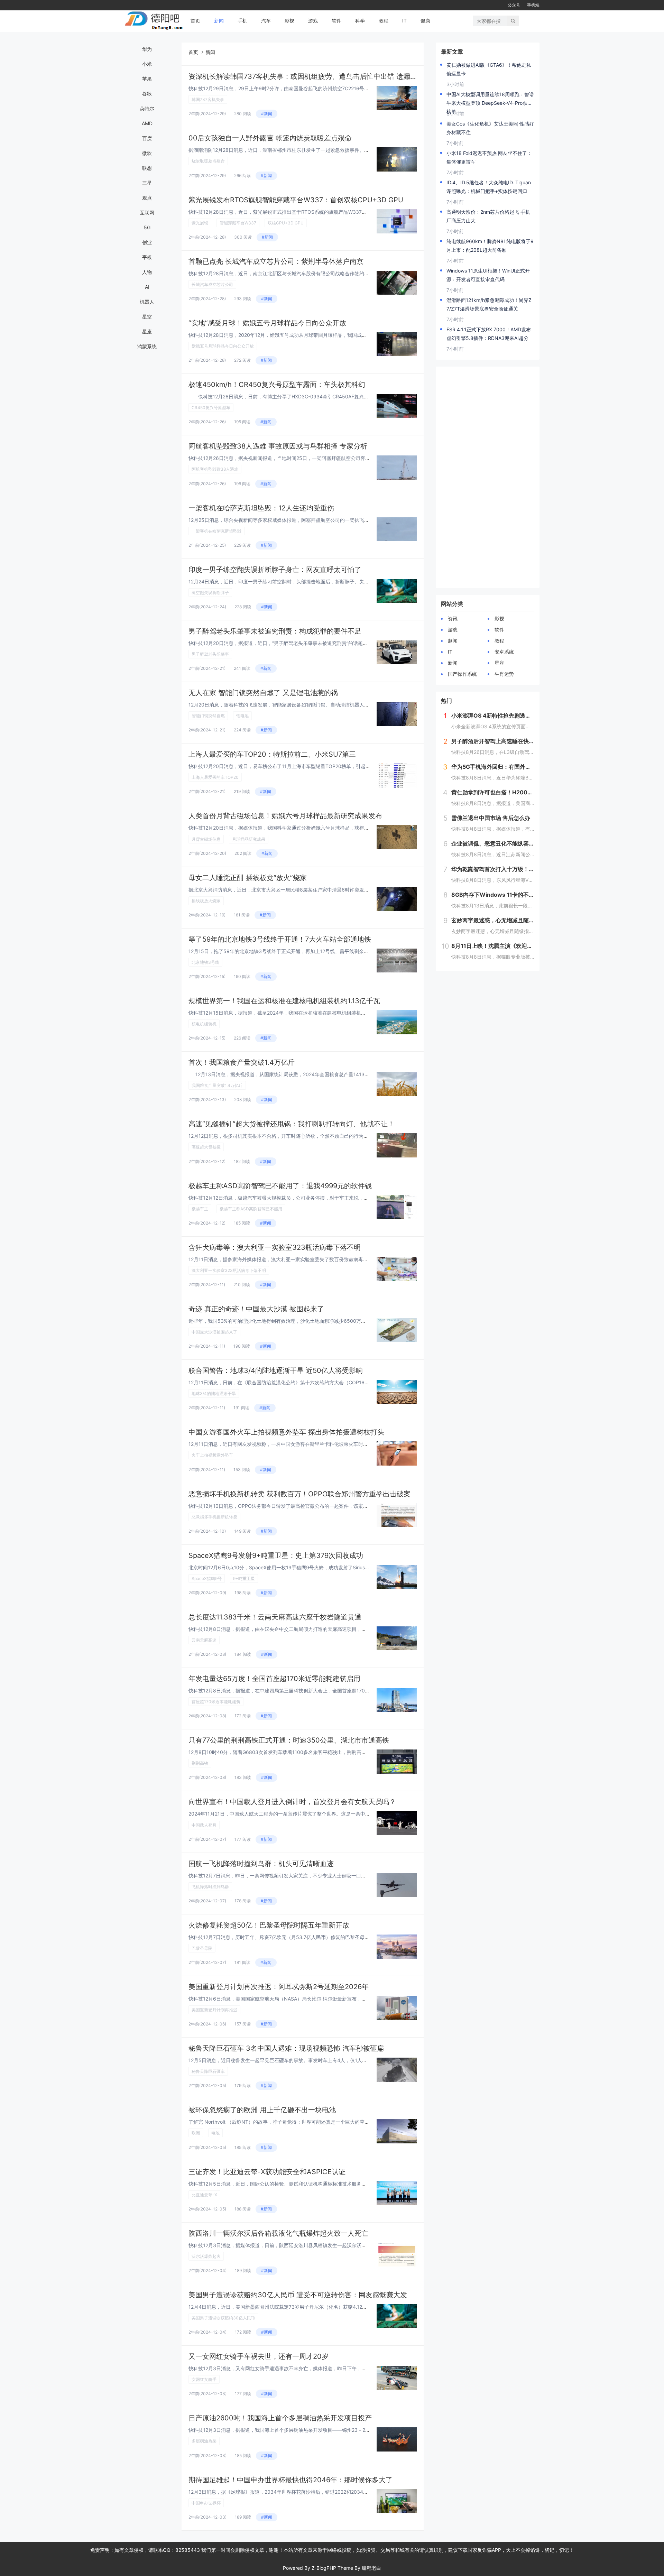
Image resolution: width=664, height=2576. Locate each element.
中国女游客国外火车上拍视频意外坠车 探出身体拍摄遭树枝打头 (286, 1432)
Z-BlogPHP (324, 2568)
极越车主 (200, 1209)
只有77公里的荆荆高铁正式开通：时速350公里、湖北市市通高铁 (289, 1740)
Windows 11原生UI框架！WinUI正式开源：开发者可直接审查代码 (488, 275)
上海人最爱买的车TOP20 (215, 777)
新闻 (219, 21)
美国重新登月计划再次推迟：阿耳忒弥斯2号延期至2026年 (279, 1987)
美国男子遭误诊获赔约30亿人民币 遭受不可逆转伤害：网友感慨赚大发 (298, 2295)
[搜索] (513, 21)
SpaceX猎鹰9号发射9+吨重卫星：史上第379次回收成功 (276, 1555)
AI (147, 287)
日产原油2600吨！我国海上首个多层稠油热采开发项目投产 (280, 2418)
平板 (147, 257)
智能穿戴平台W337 (238, 223)
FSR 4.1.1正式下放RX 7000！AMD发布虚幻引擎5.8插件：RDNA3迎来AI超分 (489, 334)
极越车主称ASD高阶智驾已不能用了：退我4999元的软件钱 (280, 1186)
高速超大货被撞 (206, 1147)
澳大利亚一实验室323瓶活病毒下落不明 (229, 1270)
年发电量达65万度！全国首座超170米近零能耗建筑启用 (274, 1679)
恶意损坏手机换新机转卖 (214, 1517)
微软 (147, 153)
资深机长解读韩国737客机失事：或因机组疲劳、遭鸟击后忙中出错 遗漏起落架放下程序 (324, 76)
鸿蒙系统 (147, 346)
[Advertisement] (488, 477)
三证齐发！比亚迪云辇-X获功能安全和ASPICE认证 (267, 2172)
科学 (360, 21)
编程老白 (371, 2568)
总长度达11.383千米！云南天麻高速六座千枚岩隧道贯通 (275, 1617)
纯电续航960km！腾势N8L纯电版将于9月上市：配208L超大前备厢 (490, 246)
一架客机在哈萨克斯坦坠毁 (216, 531)
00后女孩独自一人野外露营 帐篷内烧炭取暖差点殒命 (270, 138)
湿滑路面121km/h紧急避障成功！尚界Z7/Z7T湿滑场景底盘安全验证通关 (489, 304)
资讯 (453, 618)
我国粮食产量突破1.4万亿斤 (217, 1085)
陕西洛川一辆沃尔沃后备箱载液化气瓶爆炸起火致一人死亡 (278, 2233)
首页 (195, 21)
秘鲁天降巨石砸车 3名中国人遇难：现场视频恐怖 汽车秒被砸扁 (286, 2048)
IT (404, 21)
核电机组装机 (204, 1024)
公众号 (514, 5)
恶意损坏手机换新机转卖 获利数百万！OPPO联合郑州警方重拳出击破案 (299, 1494)
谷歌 (147, 94)
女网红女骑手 (204, 2379)
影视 (289, 21)
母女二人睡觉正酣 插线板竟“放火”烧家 (248, 878)
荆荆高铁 (200, 1763)
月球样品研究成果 (249, 839)
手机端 (533, 5)
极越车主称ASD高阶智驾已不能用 (251, 1209)
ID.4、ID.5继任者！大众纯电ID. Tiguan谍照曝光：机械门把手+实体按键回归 (489, 187)
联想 (147, 168)
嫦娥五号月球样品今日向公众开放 (223, 346)
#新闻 (267, 114)
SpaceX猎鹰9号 (207, 1578)
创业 (147, 242)
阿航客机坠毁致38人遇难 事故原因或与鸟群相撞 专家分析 (278, 446)
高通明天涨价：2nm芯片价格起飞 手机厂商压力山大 (488, 216)
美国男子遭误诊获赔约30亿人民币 (223, 2318)
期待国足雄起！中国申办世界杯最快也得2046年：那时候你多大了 (290, 2480)
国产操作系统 (462, 674)
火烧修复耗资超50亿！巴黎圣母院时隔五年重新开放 (269, 1925)
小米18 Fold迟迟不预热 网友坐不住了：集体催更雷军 (489, 157)
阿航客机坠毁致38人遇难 (215, 469)
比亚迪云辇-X (204, 2195)
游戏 (313, 21)
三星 (147, 183)
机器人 (147, 302)
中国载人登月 (204, 1825)
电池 (215, 2133)
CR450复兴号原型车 (211, 408)
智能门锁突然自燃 (208, 716)
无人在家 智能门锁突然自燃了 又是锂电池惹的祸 (263, 693)
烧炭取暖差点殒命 (208, 161)
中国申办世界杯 (206, 2503)
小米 (147, 64)
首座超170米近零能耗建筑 (216, 1702)
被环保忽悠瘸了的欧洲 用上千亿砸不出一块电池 (262, 2110)
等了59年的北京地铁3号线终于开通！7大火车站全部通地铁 (280, 939)
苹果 (147, 79)
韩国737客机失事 (208, 99)
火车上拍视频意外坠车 (212, 1455)
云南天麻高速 (204, 1640)
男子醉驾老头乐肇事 (210, 654)
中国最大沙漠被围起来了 (214, 1332)
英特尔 (147, 108)
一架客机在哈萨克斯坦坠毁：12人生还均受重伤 (261, 508)
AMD (147, 123)
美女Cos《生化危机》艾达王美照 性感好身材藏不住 (490, 128)
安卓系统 (504, 652)
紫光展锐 (200, 223)
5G (147, 227)
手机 (242, 21)
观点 (147, 198)
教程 (384, 21)
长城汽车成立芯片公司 (212, 284)
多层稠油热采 (204, 2441)
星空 (147, 317)
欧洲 (196, 2133)
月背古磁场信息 (206, 839)
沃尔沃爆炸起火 (206, 2256)
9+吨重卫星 (244, 1578)
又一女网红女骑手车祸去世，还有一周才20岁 (259, 2356)
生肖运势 (504, 674)
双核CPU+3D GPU (286, 223)
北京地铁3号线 (205, 962)
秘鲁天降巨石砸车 (208, 2071)
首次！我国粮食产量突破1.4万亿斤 (242, 1062)
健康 (425, 21)
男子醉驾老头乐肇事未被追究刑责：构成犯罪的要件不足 (275, 631)
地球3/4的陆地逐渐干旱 (214, 1393)
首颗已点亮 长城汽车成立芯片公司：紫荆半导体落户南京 (276, 261)
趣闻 (453, 641)
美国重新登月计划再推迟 (214, 2010)
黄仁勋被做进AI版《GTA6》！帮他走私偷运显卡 (489, 69)
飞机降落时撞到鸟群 (210, 1887)
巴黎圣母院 (202, 1948)
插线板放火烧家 (206, 901)
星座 (147, 331)
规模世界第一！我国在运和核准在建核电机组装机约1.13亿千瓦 (284, 1001)
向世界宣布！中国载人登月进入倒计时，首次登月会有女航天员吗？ (292, 1802)
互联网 (147, 213)
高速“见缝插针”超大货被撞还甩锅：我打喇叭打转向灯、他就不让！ (292, 1124)
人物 (147, 272)
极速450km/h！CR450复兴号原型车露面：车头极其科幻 (277, 385)
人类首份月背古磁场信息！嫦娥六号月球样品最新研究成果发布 (285, 816)
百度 (147, 138)
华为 (147, 49)
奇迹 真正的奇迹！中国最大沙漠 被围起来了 (256, 1309)
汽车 (266, 21)
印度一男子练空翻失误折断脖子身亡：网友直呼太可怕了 (275, 570)
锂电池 (242, 716)
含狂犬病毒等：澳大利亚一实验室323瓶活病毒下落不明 (275, 1247)
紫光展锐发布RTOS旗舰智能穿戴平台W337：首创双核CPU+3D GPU (296, 200)
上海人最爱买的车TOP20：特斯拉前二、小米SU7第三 (272, 754)
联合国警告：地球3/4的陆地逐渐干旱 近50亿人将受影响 (276, 1370)
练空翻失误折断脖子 (210, 593)
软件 (336, 21)
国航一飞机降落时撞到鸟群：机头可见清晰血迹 (261, 1864)
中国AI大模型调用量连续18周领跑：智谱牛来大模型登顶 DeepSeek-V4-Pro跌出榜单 (490, 99)
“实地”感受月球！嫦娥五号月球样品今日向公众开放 (267, 323)
